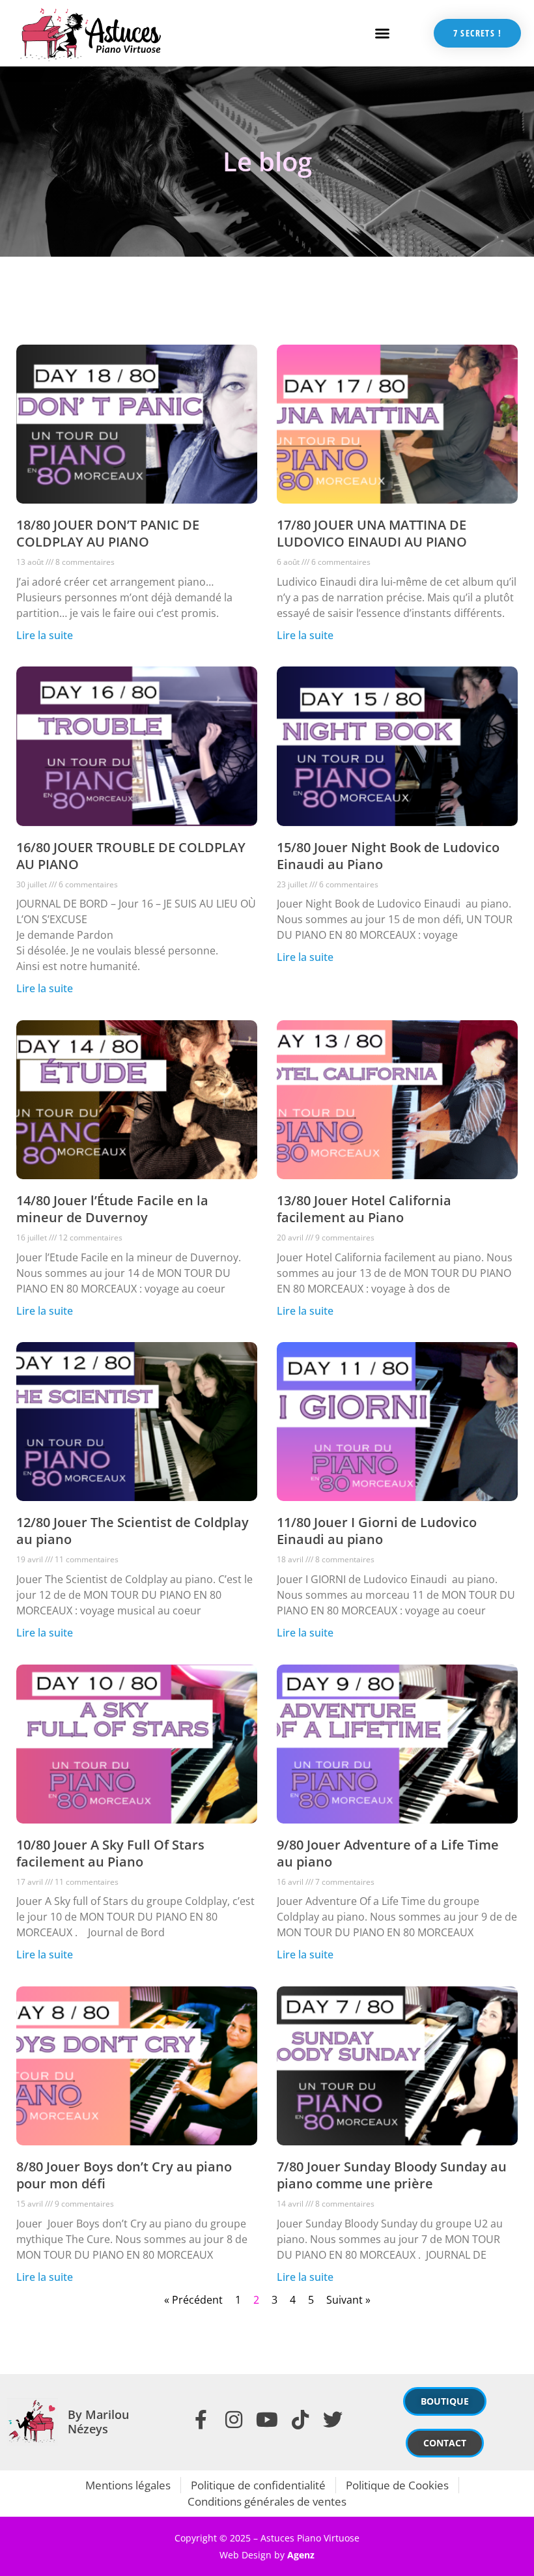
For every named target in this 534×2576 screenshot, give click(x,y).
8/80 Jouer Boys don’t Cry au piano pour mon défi (124, 2175)
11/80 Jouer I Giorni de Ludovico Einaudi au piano (377, 1531)
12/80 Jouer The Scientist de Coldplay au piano (133, 1531)
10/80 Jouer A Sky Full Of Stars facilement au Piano (110, 1853)
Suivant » (348, 2300)
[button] (382, 33)
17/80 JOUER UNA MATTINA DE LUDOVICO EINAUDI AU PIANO (372, 533)
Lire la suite (45, 635)
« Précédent (193, 2300)
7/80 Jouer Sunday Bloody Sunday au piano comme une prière (392, 2175)
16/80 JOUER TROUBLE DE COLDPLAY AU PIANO (131, 856)
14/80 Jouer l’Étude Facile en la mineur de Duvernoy (112, 1209)
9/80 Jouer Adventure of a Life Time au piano (388, 1853)
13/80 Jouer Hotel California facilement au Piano (364, 1209)
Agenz (301, 2555)
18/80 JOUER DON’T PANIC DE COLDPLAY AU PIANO (108, 533)
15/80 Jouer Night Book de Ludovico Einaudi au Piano (388, 856)
